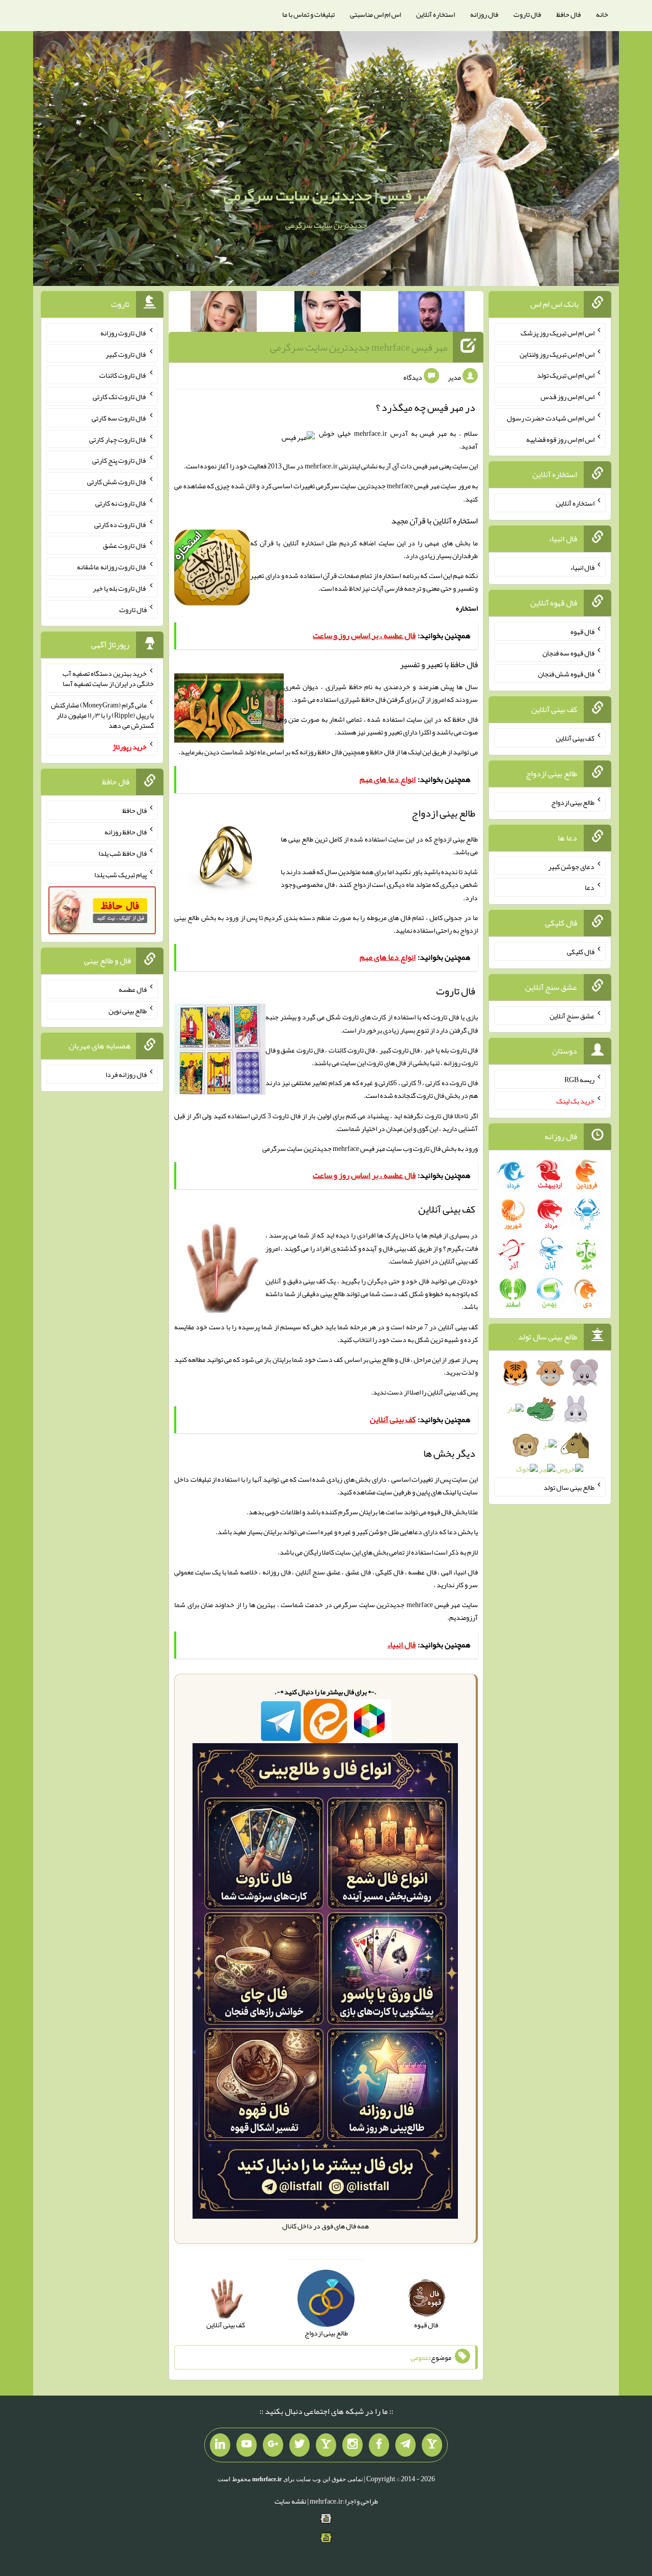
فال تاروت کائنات (123, 375)
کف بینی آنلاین (447, 1392)
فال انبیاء (582, 567)
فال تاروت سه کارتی (119, 418)
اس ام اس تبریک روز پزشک (558, 333)
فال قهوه (582, 632)
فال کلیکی (581, 952)
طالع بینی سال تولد (569, 1487)
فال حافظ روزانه (321, 752)
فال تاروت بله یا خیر (120, 588)
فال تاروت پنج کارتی (119, 460)
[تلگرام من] (405, 2445)
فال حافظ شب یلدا (123, 853)
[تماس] (326, 2445)
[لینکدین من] (220, 2445)
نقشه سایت (290, 2501)
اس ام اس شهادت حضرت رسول (551, 418)
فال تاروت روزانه (124, 333)
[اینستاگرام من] (352, 2445)
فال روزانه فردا (126, 1074)
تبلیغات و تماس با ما (308, 14)
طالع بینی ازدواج (573, 802)
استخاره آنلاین (436, 14)
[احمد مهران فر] (431, 313)
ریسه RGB (579, 1080)
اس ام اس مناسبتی (375, 14)
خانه (602, 14)
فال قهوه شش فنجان (566, 674)
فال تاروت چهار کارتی (118, 439)
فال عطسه (133, 989)
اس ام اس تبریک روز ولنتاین (557, 354)
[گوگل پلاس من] (273, 2445)
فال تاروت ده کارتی (120, 524)
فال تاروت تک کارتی (120, 397)
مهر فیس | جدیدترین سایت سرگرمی (329, 195)
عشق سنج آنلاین (572, 1015)
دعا (590, 887)
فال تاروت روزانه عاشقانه (112, 567)
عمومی (420, 2357)
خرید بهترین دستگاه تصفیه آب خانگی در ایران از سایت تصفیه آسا (108, 678)
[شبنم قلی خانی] (224, 313)
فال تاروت (527, 14)
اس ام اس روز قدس (567, 397)
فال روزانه (484, 14)
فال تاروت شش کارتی (117, 482)
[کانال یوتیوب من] (247, 2445)
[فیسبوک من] (379, 2445)
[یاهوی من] (432, 2445)
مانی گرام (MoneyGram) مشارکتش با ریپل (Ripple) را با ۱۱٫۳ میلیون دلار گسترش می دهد (102, 715)
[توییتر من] (300, 2445)
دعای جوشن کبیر (571, 866)
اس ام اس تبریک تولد (566, 375)
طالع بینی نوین (128, 1010)
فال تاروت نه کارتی (121, 503)
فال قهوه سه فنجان (568, 652)
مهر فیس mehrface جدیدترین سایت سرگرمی (359, 347)
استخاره (467, 608)
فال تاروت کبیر (126, 354)
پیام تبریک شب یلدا (120, 874)
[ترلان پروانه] (328, 313)
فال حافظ (568, 14)
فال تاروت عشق (125, 545)
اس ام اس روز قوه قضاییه (560, 439)
